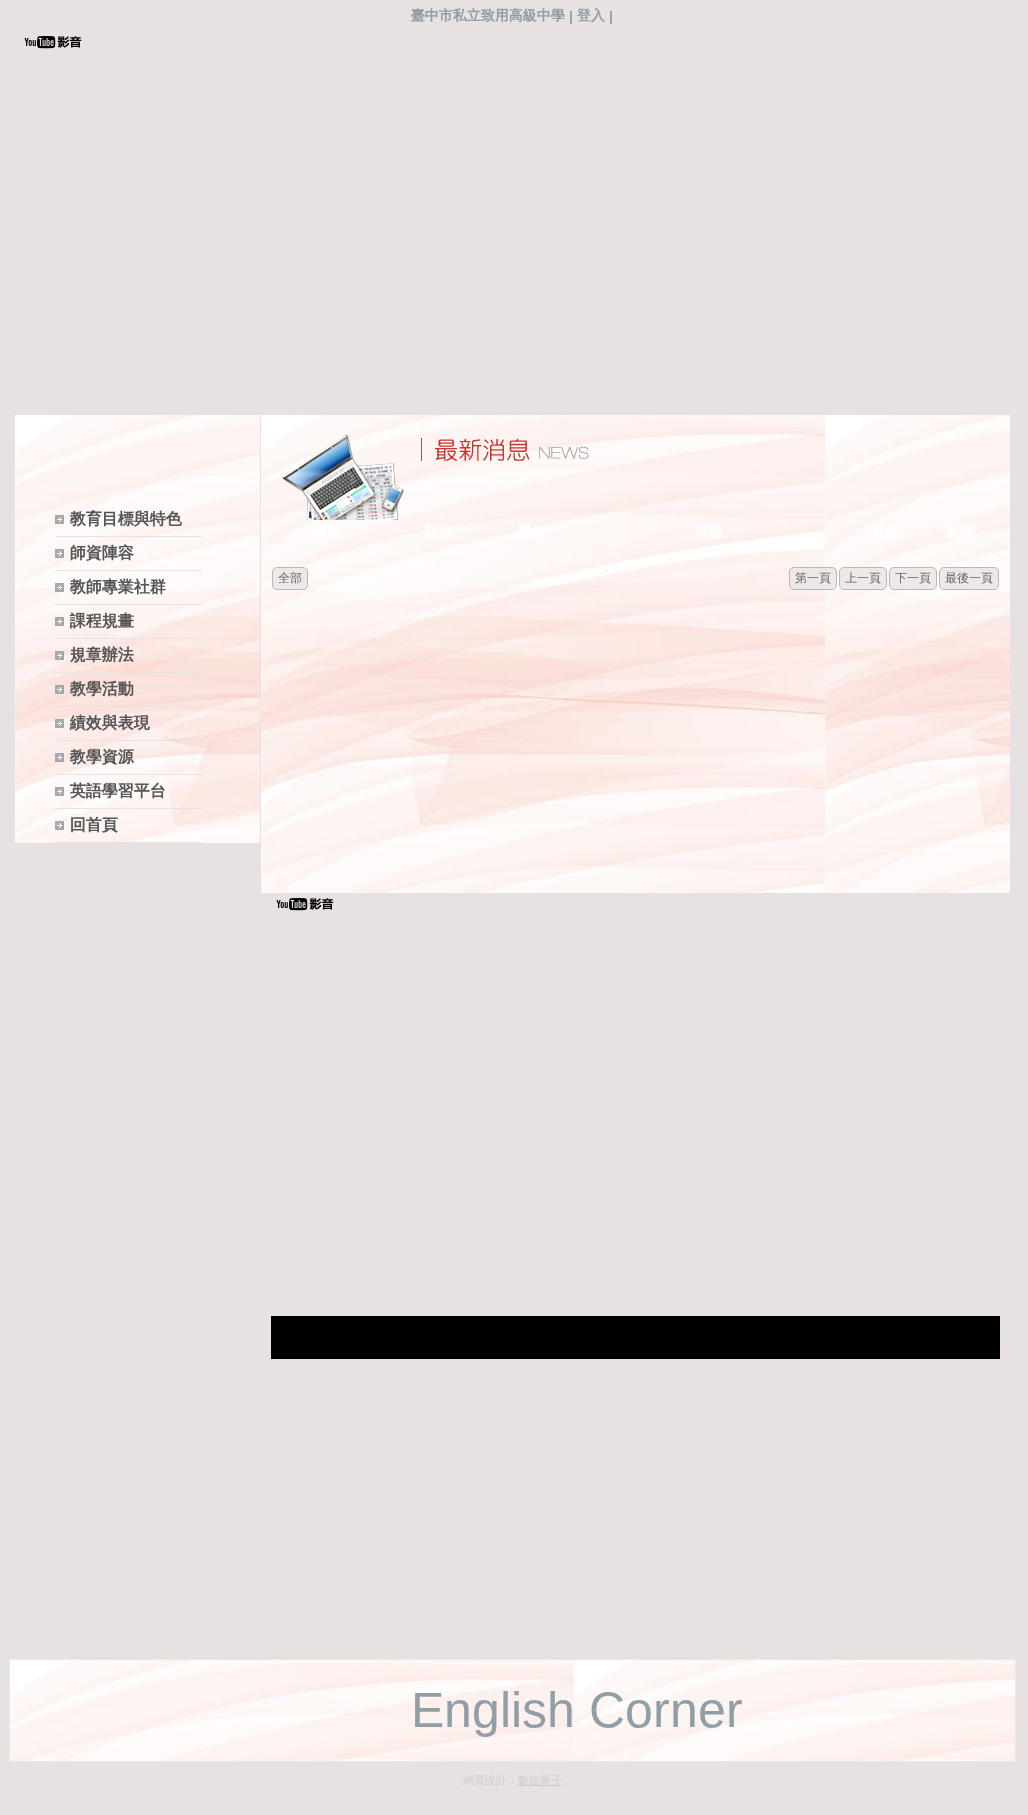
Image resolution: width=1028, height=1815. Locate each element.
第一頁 (813, 578)
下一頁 (913, 578)
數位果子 (540, 1780)
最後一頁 (969, 578)
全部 (290, 578)
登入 (591, 15)
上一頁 (863, 578)
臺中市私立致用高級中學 (488, 15)
